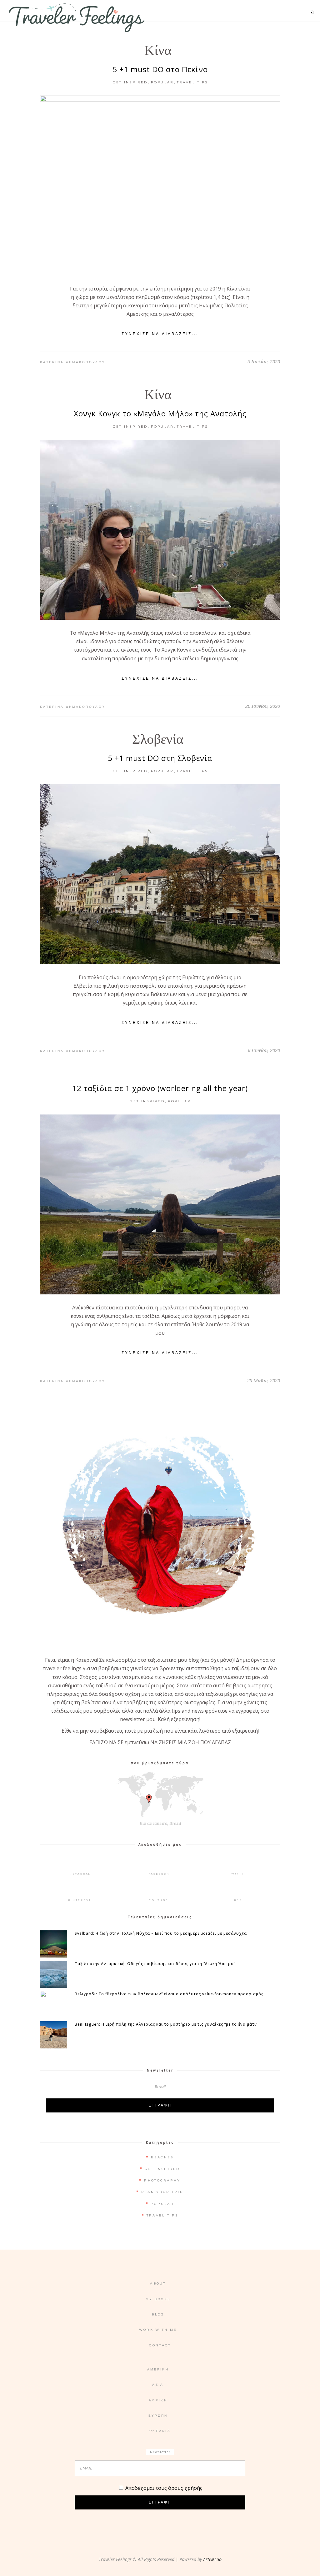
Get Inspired (130, 82)
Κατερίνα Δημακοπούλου (73, 362)
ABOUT (158, 2283)
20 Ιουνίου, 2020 (263, 706)
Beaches (162, 2157)
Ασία (158, 2385)
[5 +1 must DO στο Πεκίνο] (160, 186)
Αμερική (158, 2369)
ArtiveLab (212, 2559)
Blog (158, 2314)
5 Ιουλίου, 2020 (264, 361)
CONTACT (160, 2345)
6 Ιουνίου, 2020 (264, 1050)
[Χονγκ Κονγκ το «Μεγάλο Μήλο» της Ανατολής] (160, 530)
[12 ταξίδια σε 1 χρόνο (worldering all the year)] (160, 1204)
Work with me (158, 2330)
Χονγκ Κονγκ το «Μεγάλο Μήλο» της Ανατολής (160, 413)
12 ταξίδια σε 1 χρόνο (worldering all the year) (160, 1088)
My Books (158, 2299)
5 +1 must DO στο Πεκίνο (160, 69)
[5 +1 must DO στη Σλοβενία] (160, 874)
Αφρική (158, 2400)
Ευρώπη (158, 2416)
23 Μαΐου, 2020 (264, 1380)
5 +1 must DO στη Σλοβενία (160, 758)
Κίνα (158, 50)
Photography (162, 2180)
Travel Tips (192, 82)
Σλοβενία (158, 739)
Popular (162, 82)
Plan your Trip (162, 2192)
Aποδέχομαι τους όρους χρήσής (164, 2488)
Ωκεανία (160, 2431)
